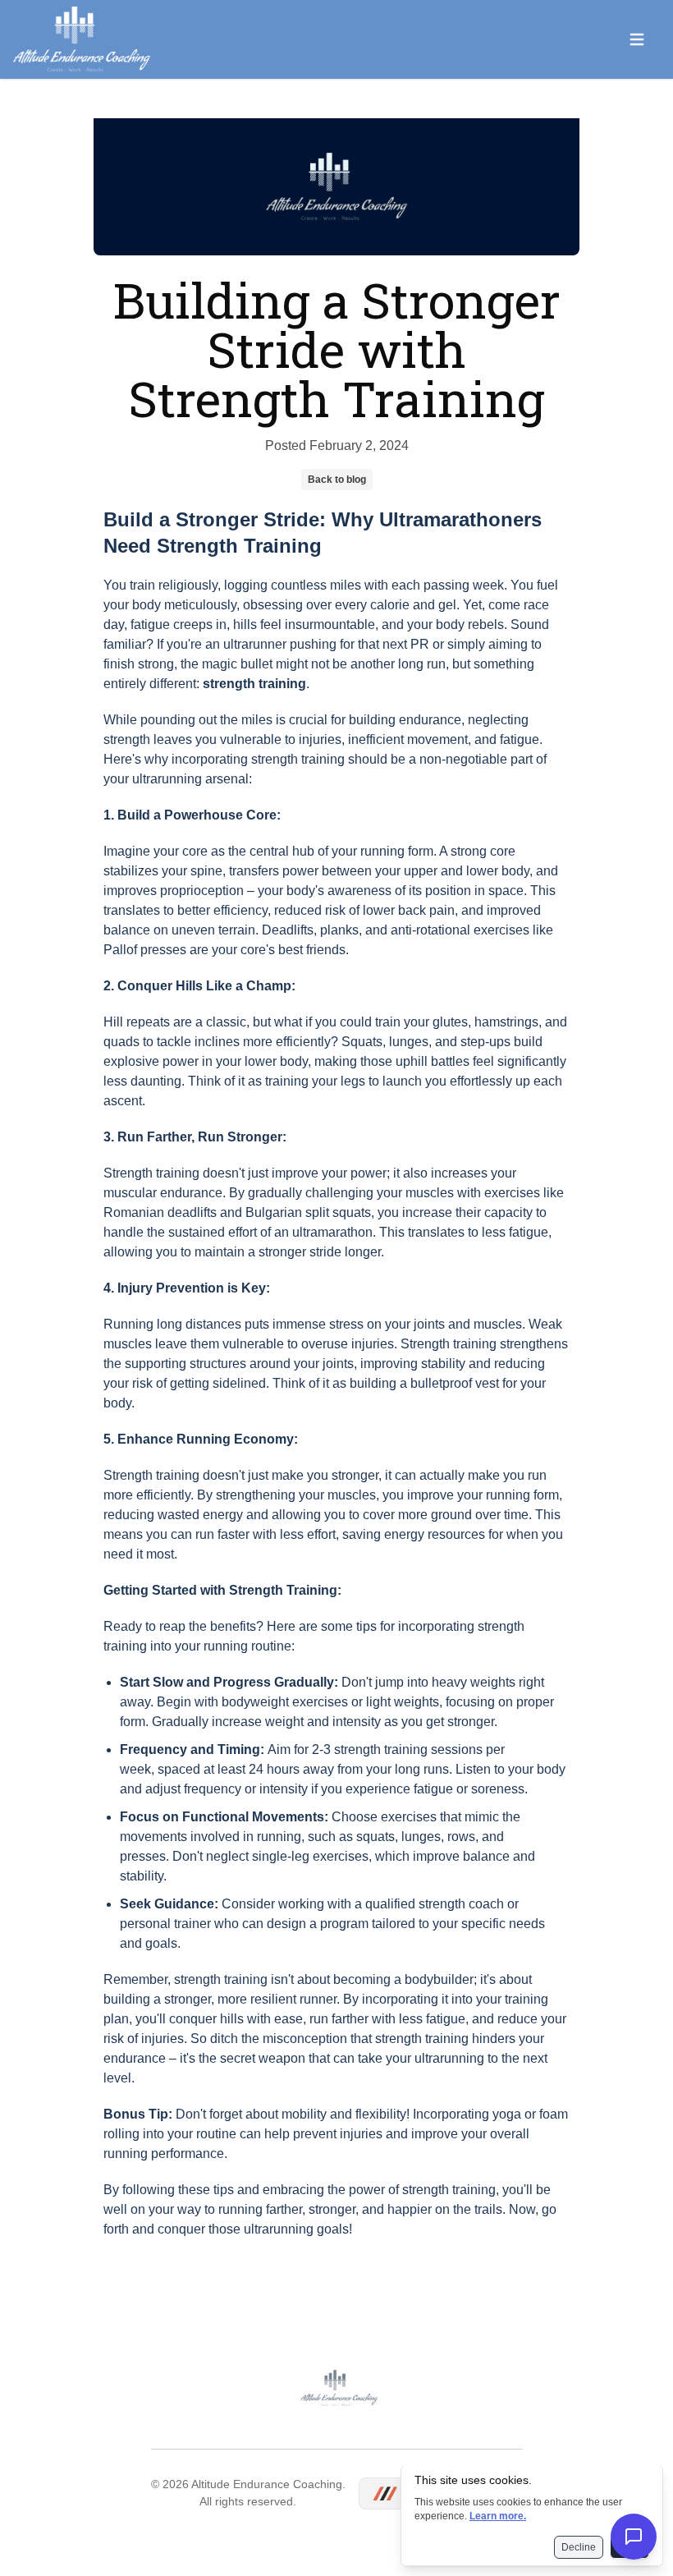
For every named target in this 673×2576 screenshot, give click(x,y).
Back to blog (337, 480)
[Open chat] (634, 2537)
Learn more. (498, 2516)
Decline (579, 2547)
